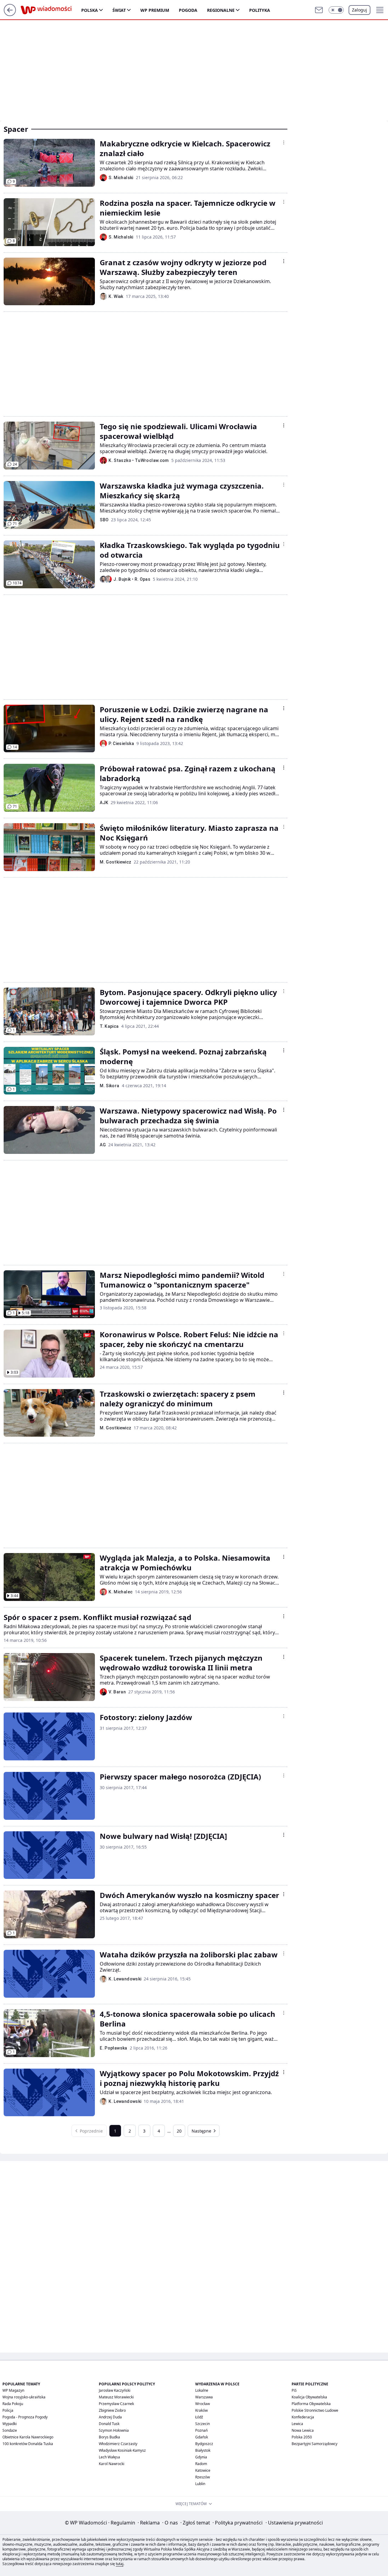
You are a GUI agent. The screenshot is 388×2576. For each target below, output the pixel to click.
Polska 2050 (302, 2437)
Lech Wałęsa (109, 2457)
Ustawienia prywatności (294, 2523)
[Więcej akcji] (284, 142)
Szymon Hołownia (114, 2430)
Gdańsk (202, 2437)
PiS (294, 2390)
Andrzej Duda (110, 2417)
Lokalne (202, 2390)
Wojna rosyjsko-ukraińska (24, 2397)
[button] (336, 10)
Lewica (297, 2424)
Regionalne (221, 10)
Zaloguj (360, 10)
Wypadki (10, 2424)
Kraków (201, 2410)
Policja (8, 2410)
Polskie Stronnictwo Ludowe (315, 2410)
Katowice (203, 2470)
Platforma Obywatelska (311, 2404)
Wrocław (202, 2404)
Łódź (199, 2417)
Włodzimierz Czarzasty (118, 2444)
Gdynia (201, 2457)
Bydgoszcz (204, 2444)
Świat (119, 10)
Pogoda (188, 10)
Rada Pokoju (13, 2404)
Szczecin (202, 2424)
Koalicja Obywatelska (309, 2397)
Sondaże (10, 2430)
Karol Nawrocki (112, 2464)
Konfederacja (303, 2417)
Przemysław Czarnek (116, 2404)
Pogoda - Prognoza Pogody (25, 2417)
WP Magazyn (13, 2390)
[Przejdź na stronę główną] (10, 14)
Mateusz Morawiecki (116, 2397)
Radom (201, 2464)
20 (179, 2131)
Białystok (203, 2450)
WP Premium (155, 10)
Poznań (201, 2430)
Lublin (200, 2484)
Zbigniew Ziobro (112, 2410)
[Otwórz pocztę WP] (319, 10)
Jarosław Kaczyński (115, 2390)
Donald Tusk (109, 2424)
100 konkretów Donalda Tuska (28, 2444)
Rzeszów (202, 2477)
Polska (90, 10)
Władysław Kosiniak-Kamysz (122, 2450)
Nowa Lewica (303, 2430)
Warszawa (204, 2397)
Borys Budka (109, 2437)
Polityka (260, 10)
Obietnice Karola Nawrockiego (28, 2437)
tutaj (120, 2564)
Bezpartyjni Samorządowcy (314, 2444)
